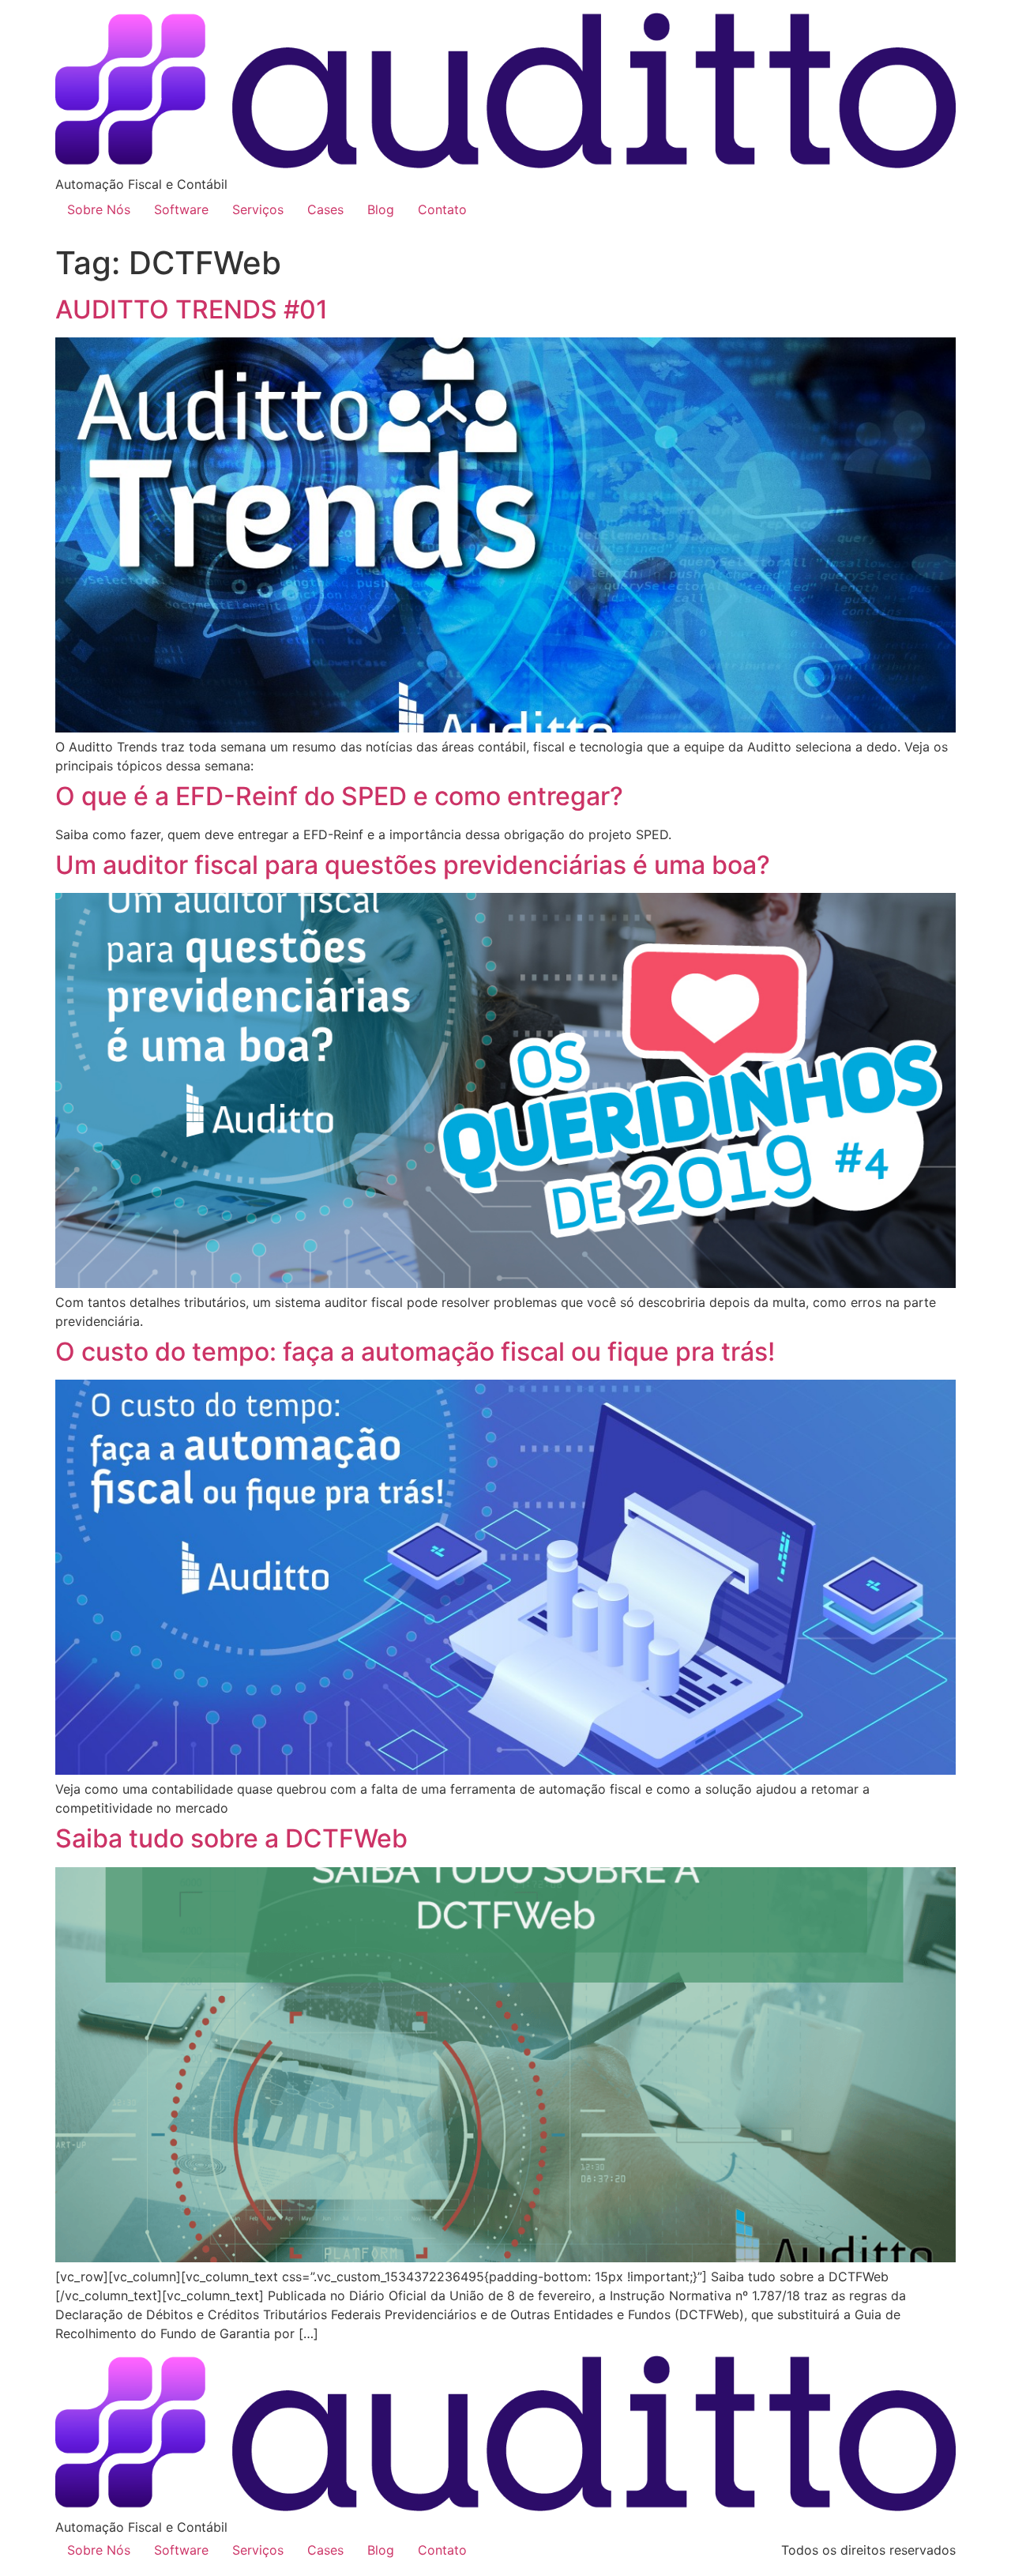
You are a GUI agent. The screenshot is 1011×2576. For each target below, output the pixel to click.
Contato (442, 209)
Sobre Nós (99, 209)
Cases (325, 209)
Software (181, 209)
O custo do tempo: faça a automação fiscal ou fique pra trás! (415, 1352)
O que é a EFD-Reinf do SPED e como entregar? (339, 796)
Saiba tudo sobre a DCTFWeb (231, 1838)
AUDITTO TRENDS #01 (192, 309)
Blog (381, 209)
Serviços (258, 209)
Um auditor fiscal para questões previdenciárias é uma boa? (413, 865)
